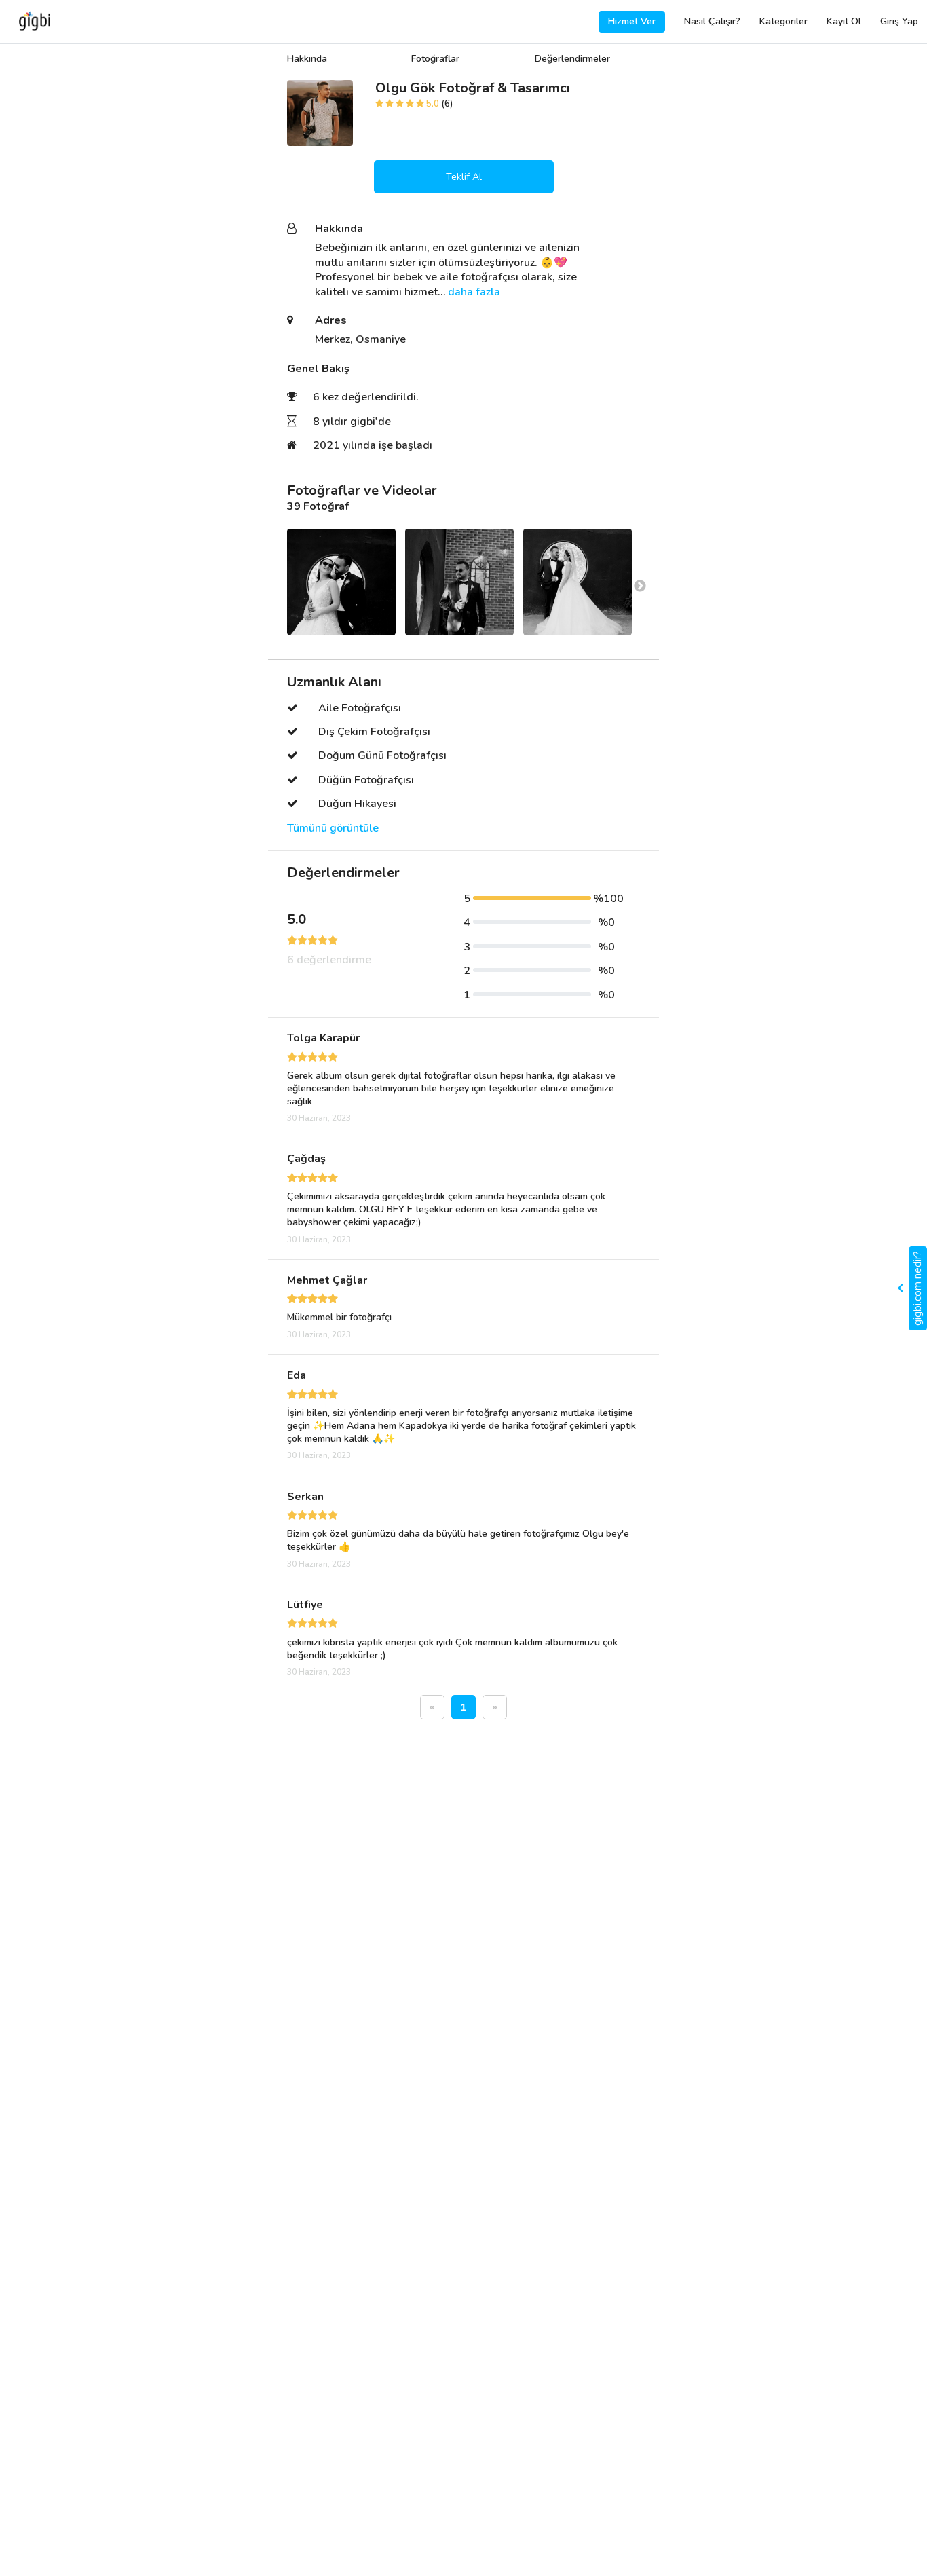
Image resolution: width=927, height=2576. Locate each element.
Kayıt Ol (844, 21)
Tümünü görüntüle (333, 828)
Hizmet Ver (632, 21)
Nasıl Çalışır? (712, 21)
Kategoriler (783, 21)
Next (640, 586)
